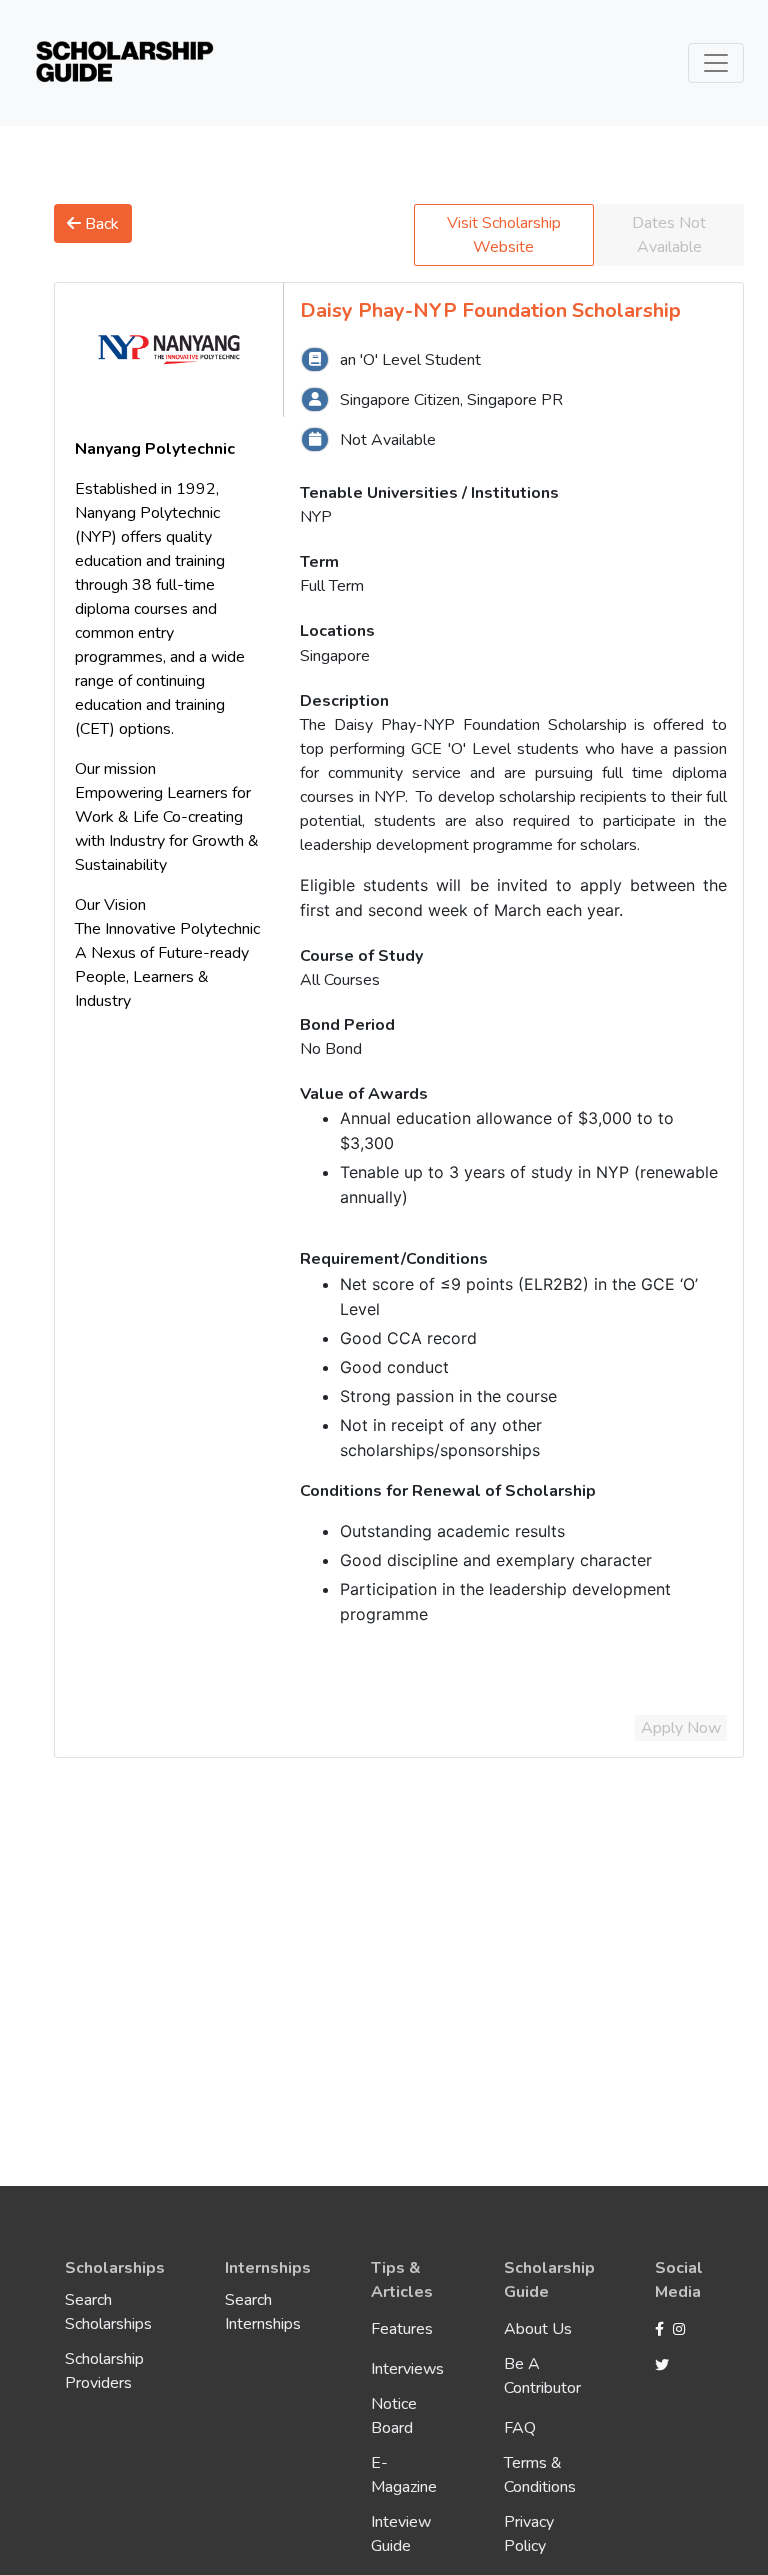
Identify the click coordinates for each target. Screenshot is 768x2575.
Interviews (407, 2369)
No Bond (331, 1049)
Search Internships (263, 2312)
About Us (538, 2329)
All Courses (340, 980)
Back (100, 224)
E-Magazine (404, 2475)
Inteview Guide (401, 2534)
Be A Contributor (542, 2376)
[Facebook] (662, 2330)
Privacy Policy (529, 2534)
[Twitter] (662, 2366)
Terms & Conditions (540, 2475)
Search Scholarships (108, 2312)
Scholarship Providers (104, 2371)
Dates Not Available (669, 235)
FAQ (520, 2428)
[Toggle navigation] (716, 63)
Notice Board (394, 2416)
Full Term (332, 586)
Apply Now (681, 1728)
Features (402, 2329)
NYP (316, 517)
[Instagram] (681, 2330)
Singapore (335, 656)
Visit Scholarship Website (504, 235)
